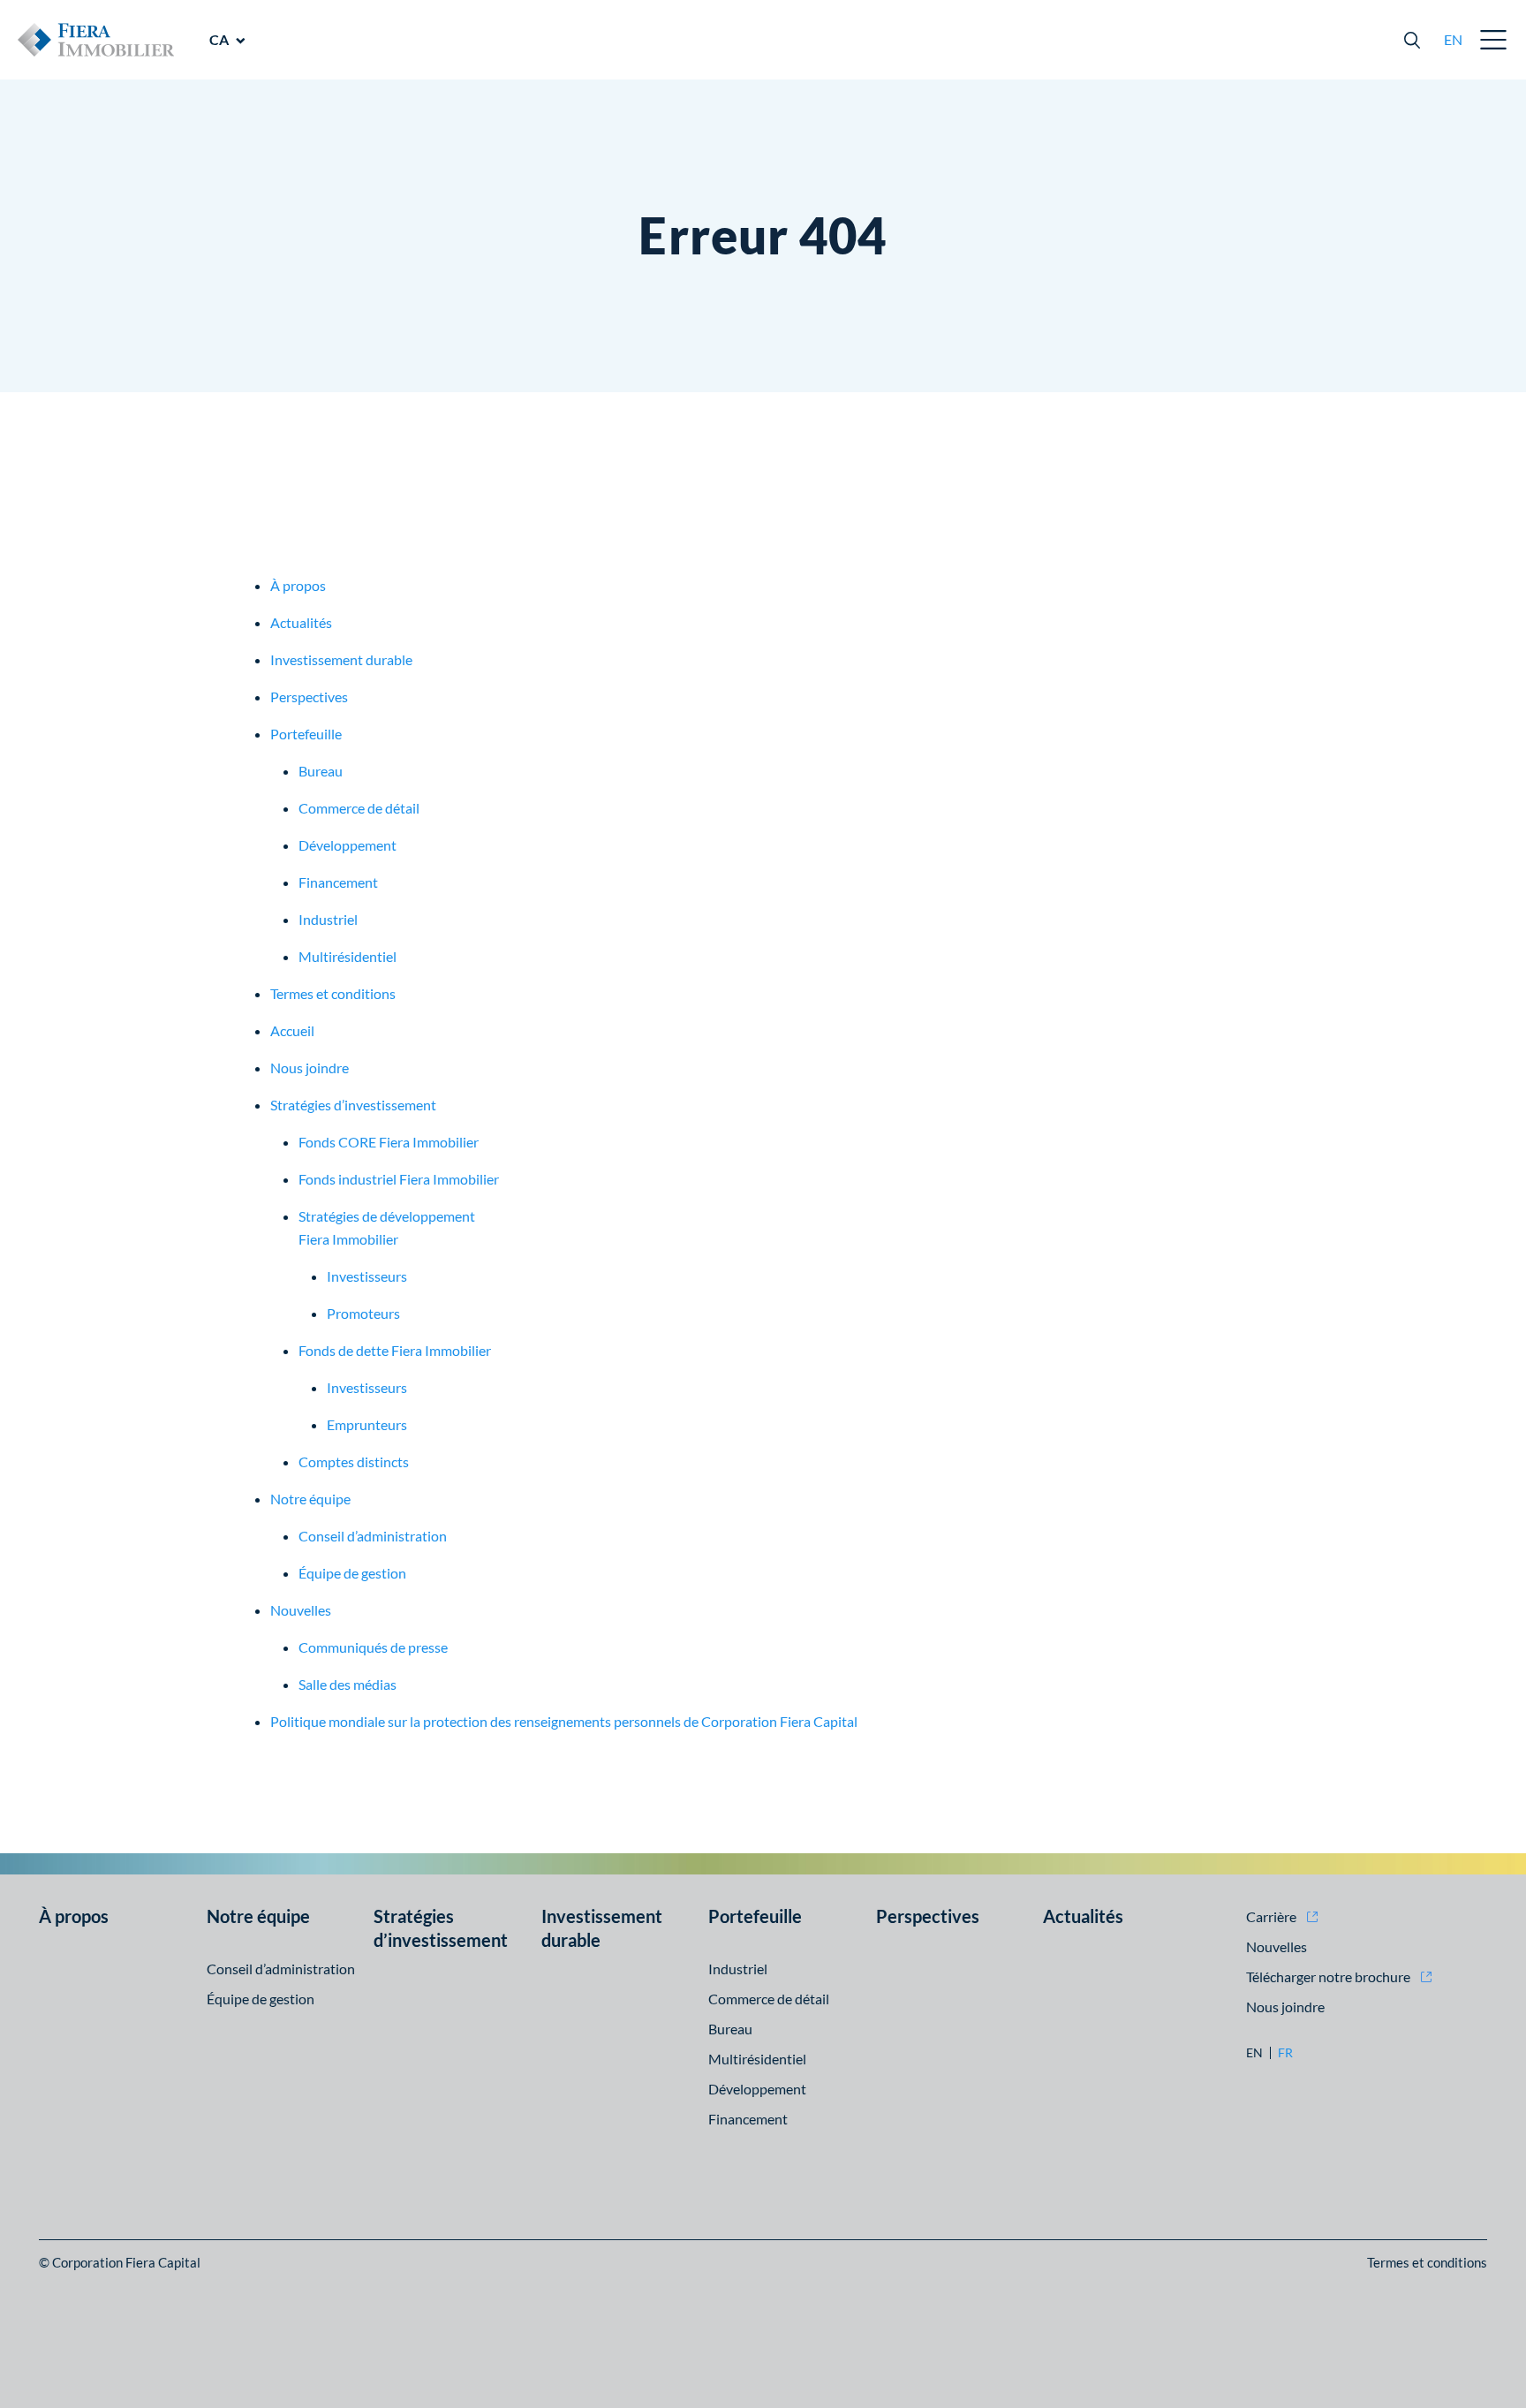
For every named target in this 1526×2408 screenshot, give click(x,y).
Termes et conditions (333, 993)
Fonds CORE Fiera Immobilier (389, 1142)
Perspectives (309, 697)
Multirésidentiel (348, 956)
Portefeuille (306, 734)
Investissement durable (341, 659)
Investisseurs (367, 1276)
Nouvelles (301, 1610)
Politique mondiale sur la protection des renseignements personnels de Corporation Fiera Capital (564, 1721)
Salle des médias (348, 1684)
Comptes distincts (354, 1461)
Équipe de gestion (352, 1573)
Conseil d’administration (373, 1536)
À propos (298, 585)
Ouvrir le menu (1494, 40)
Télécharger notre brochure (1328, 1976)
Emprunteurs (367, 1424)
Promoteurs (363, 1313)
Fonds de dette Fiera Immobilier (395, 1350)
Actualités (301, 622)
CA (219, 39)
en (1453, 39)
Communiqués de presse (373, 1647)
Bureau (321, 771)
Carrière (1271, 1916)
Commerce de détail (359, 808)
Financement (338, 882)
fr (1285, 2053)
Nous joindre (310, 1068)
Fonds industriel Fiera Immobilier (399, 1179)
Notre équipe (310, 1499)
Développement (348, 845)
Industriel (328, 919)
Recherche (1412, 40)
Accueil (292, 1030)
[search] (1412, 40)
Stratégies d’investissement (353, 1105)
